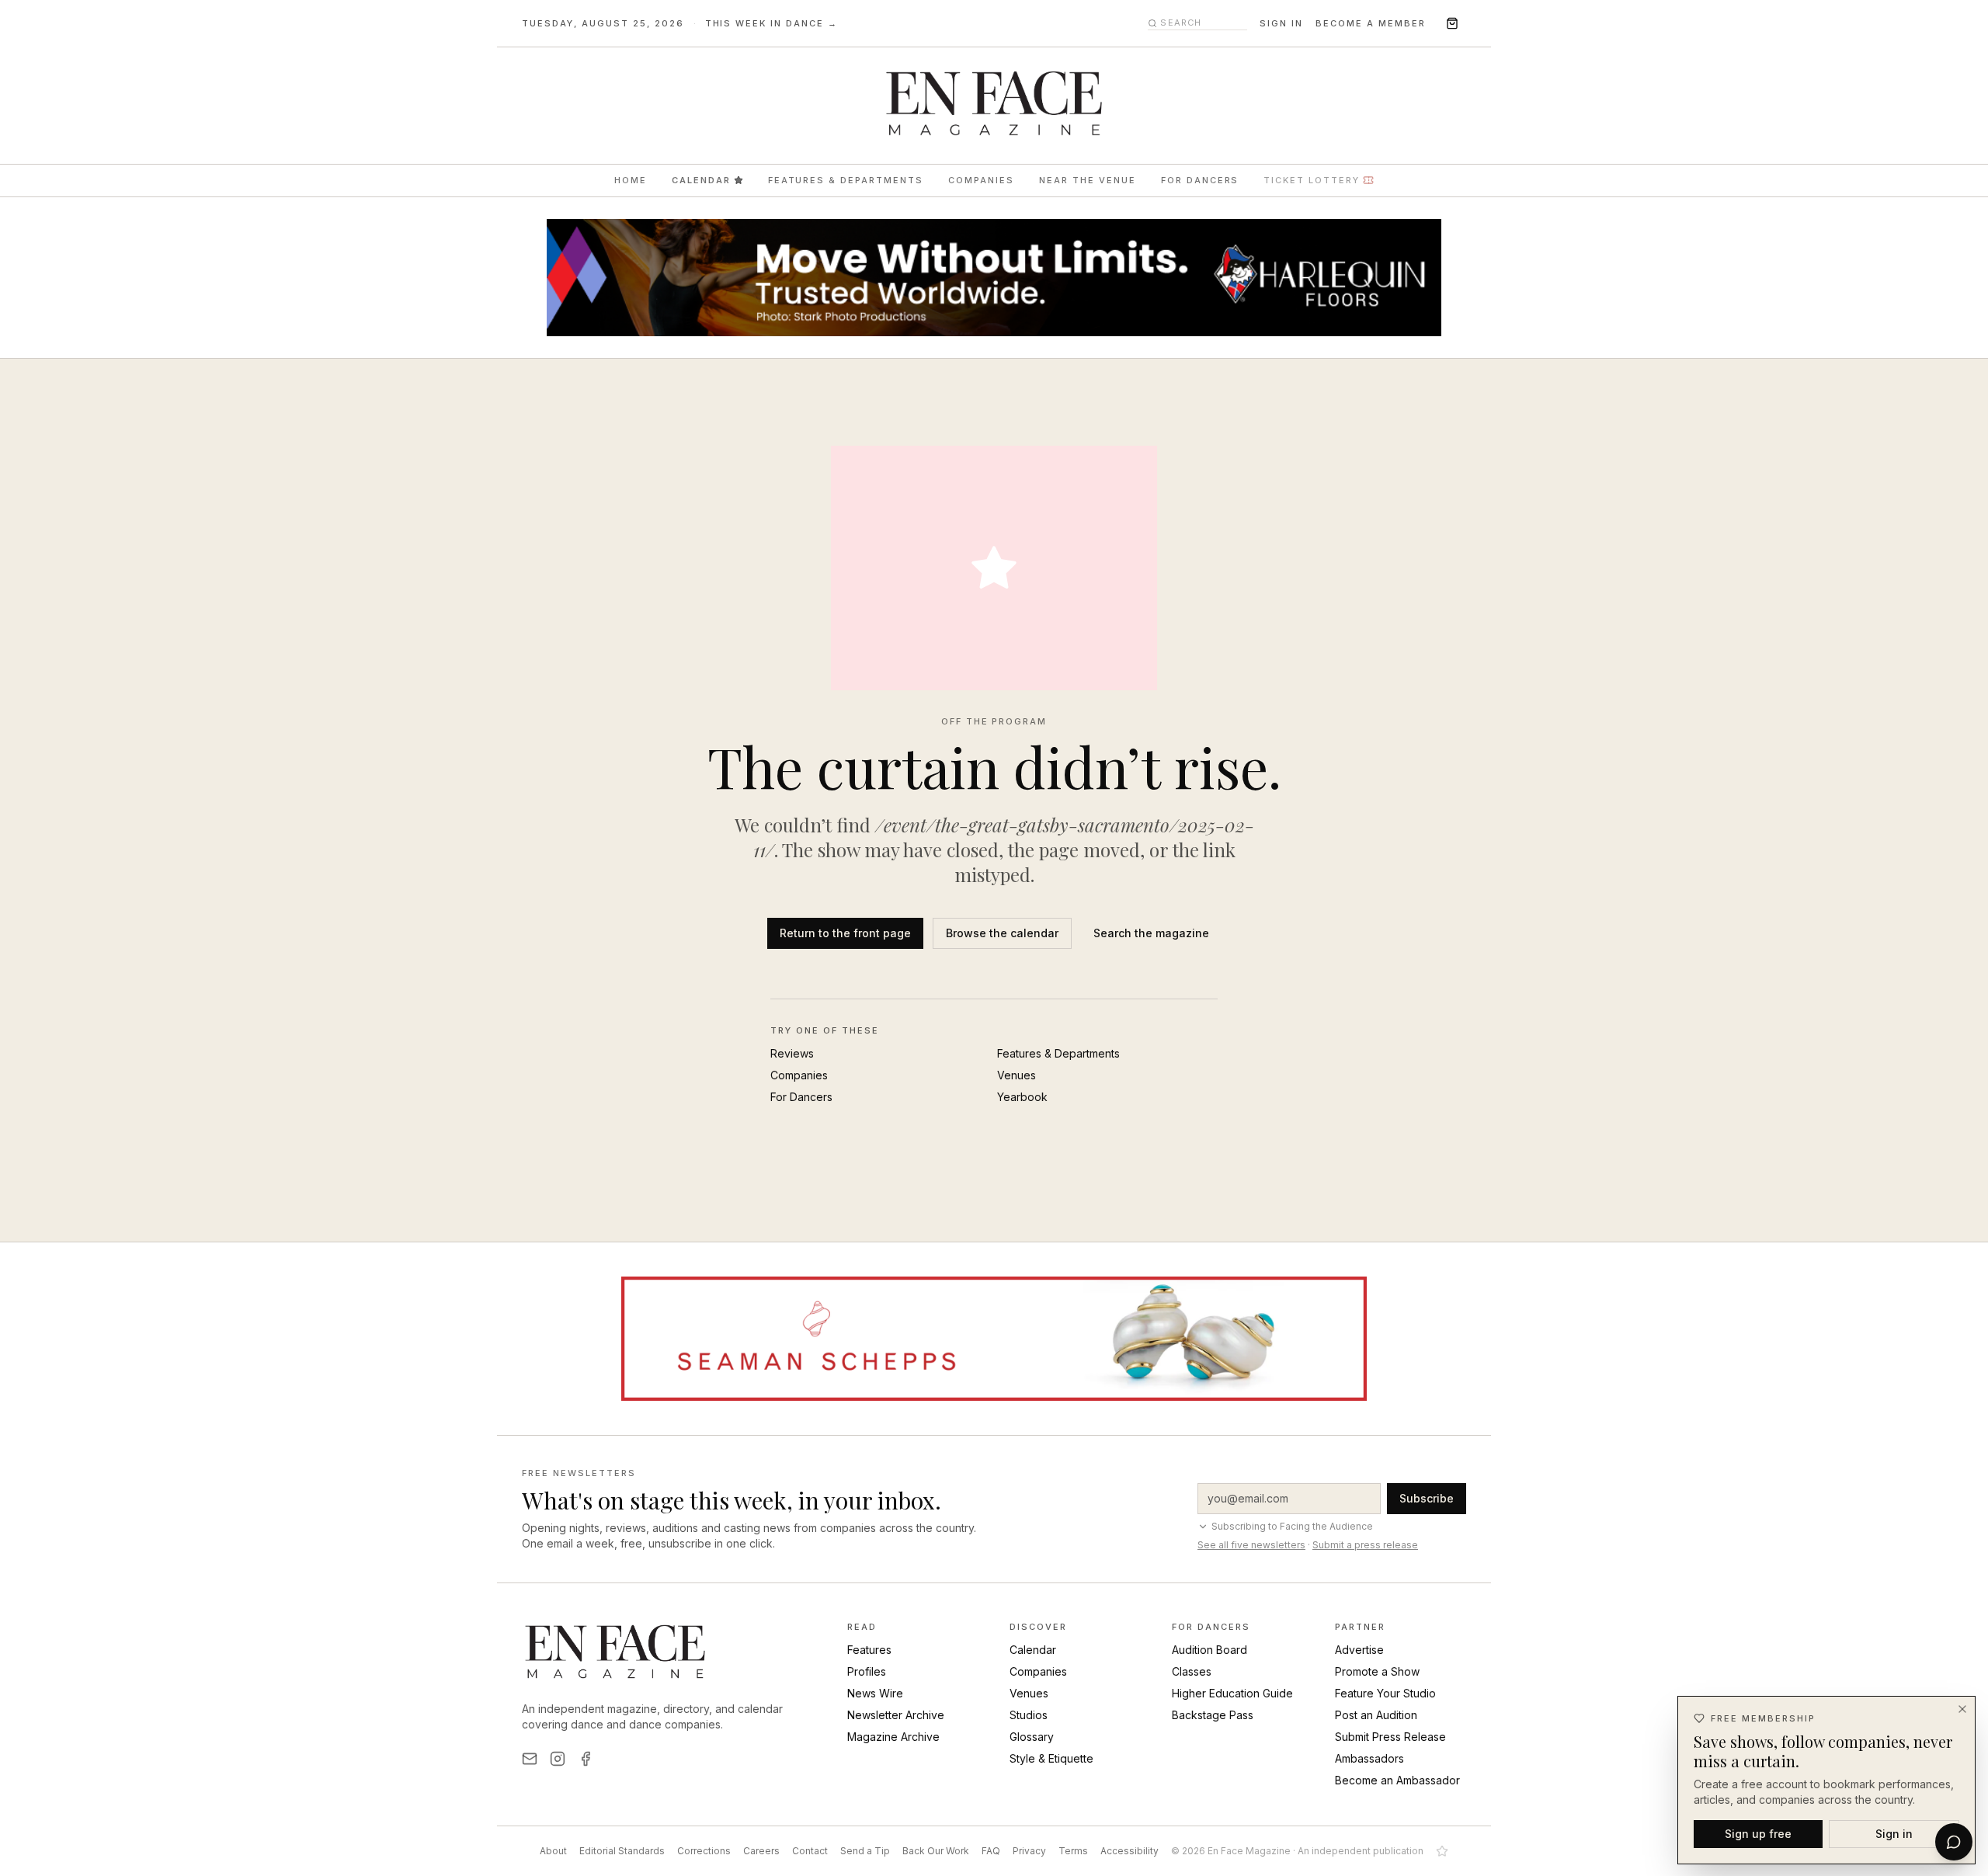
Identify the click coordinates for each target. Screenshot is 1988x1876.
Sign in (1281, 23)
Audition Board (1209, 1650)
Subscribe (1427, 1498)
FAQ (991, 1851)
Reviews (792, 1053)
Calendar (701, 180)
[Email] (530, 1759)
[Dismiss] (1962, 1709)
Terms (1073, 1851)
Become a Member (1371, 23)
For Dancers (1200, 180)
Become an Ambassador (1397, 1780)
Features (869, 1650)
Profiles (867, 1671)
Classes (1192, 1671)
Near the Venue (1088, 180)
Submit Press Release (1390, 1737)
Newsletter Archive (896, 1715)
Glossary (1032, 1737)
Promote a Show (1377, 1671)
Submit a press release (1365, 1545)
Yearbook (1022, 1097)
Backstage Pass (1213, 1715)
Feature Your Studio (1385, 1693)
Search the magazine (1151, 933)
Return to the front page (845, 933)
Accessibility (1130, 1851)
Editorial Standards (622, 1851)
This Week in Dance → (772, 23)
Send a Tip (865, 1851)
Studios (1029, 1715)
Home (631, 180)
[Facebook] (586, 1759)
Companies (981, 180)
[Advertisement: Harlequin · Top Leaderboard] (994, 278)
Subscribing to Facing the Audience (1292, 1526)
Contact (810, 1851)
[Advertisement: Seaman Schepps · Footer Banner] (994, 1339)
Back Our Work (936, 1851)
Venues (1017, 1075)
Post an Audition (1376, 1715)
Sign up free (1758, 1833)
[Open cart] (1452, 23)
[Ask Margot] (1954, 1842)
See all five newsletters (1251, 1545)
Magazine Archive (893, 1737)
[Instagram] (558, 1759)
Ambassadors (1369, 1758)
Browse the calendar (1002, 933)
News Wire (875, 1693)
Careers (761, 1851)
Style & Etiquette (1051, 1758)
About (553, 1851)
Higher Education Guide (1232, 1693)
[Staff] (1442, 1851)
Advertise (1359, 1650)
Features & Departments (846, 180)
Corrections (704, 1851)
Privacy (1029, 1851)
